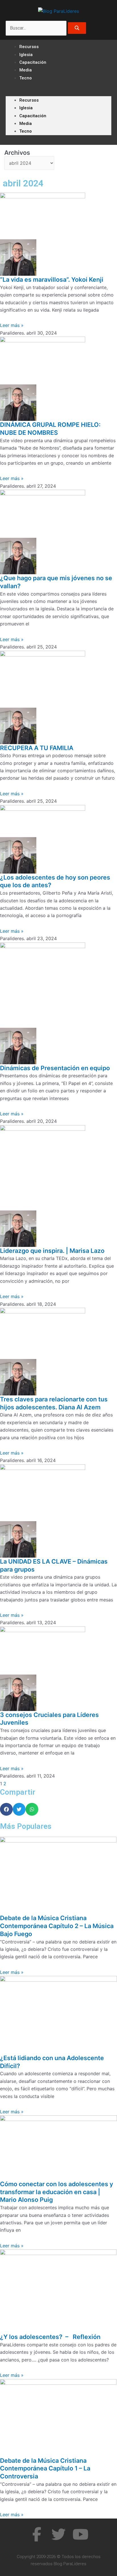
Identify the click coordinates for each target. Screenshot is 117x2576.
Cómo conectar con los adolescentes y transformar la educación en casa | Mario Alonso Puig (57, 2192)
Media (26, 123)
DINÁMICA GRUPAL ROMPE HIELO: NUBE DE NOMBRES (50, 429)
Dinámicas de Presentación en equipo (55, 1068)
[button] (58, 92)
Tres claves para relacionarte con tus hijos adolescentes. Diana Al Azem (54, 1403)
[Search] (77, 28)
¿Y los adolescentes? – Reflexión (50, 2337)
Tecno (26, 78)
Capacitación (33, 62)
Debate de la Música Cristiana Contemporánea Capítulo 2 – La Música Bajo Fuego (57, 1926)
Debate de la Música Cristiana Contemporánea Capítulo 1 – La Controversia (45, 2468)
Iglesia (26, 108)
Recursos (29, 100)
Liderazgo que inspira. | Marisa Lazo (52, 1251)
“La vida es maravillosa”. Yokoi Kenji (52, 279)
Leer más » (12, 325)
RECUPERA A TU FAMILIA (37, 748)
